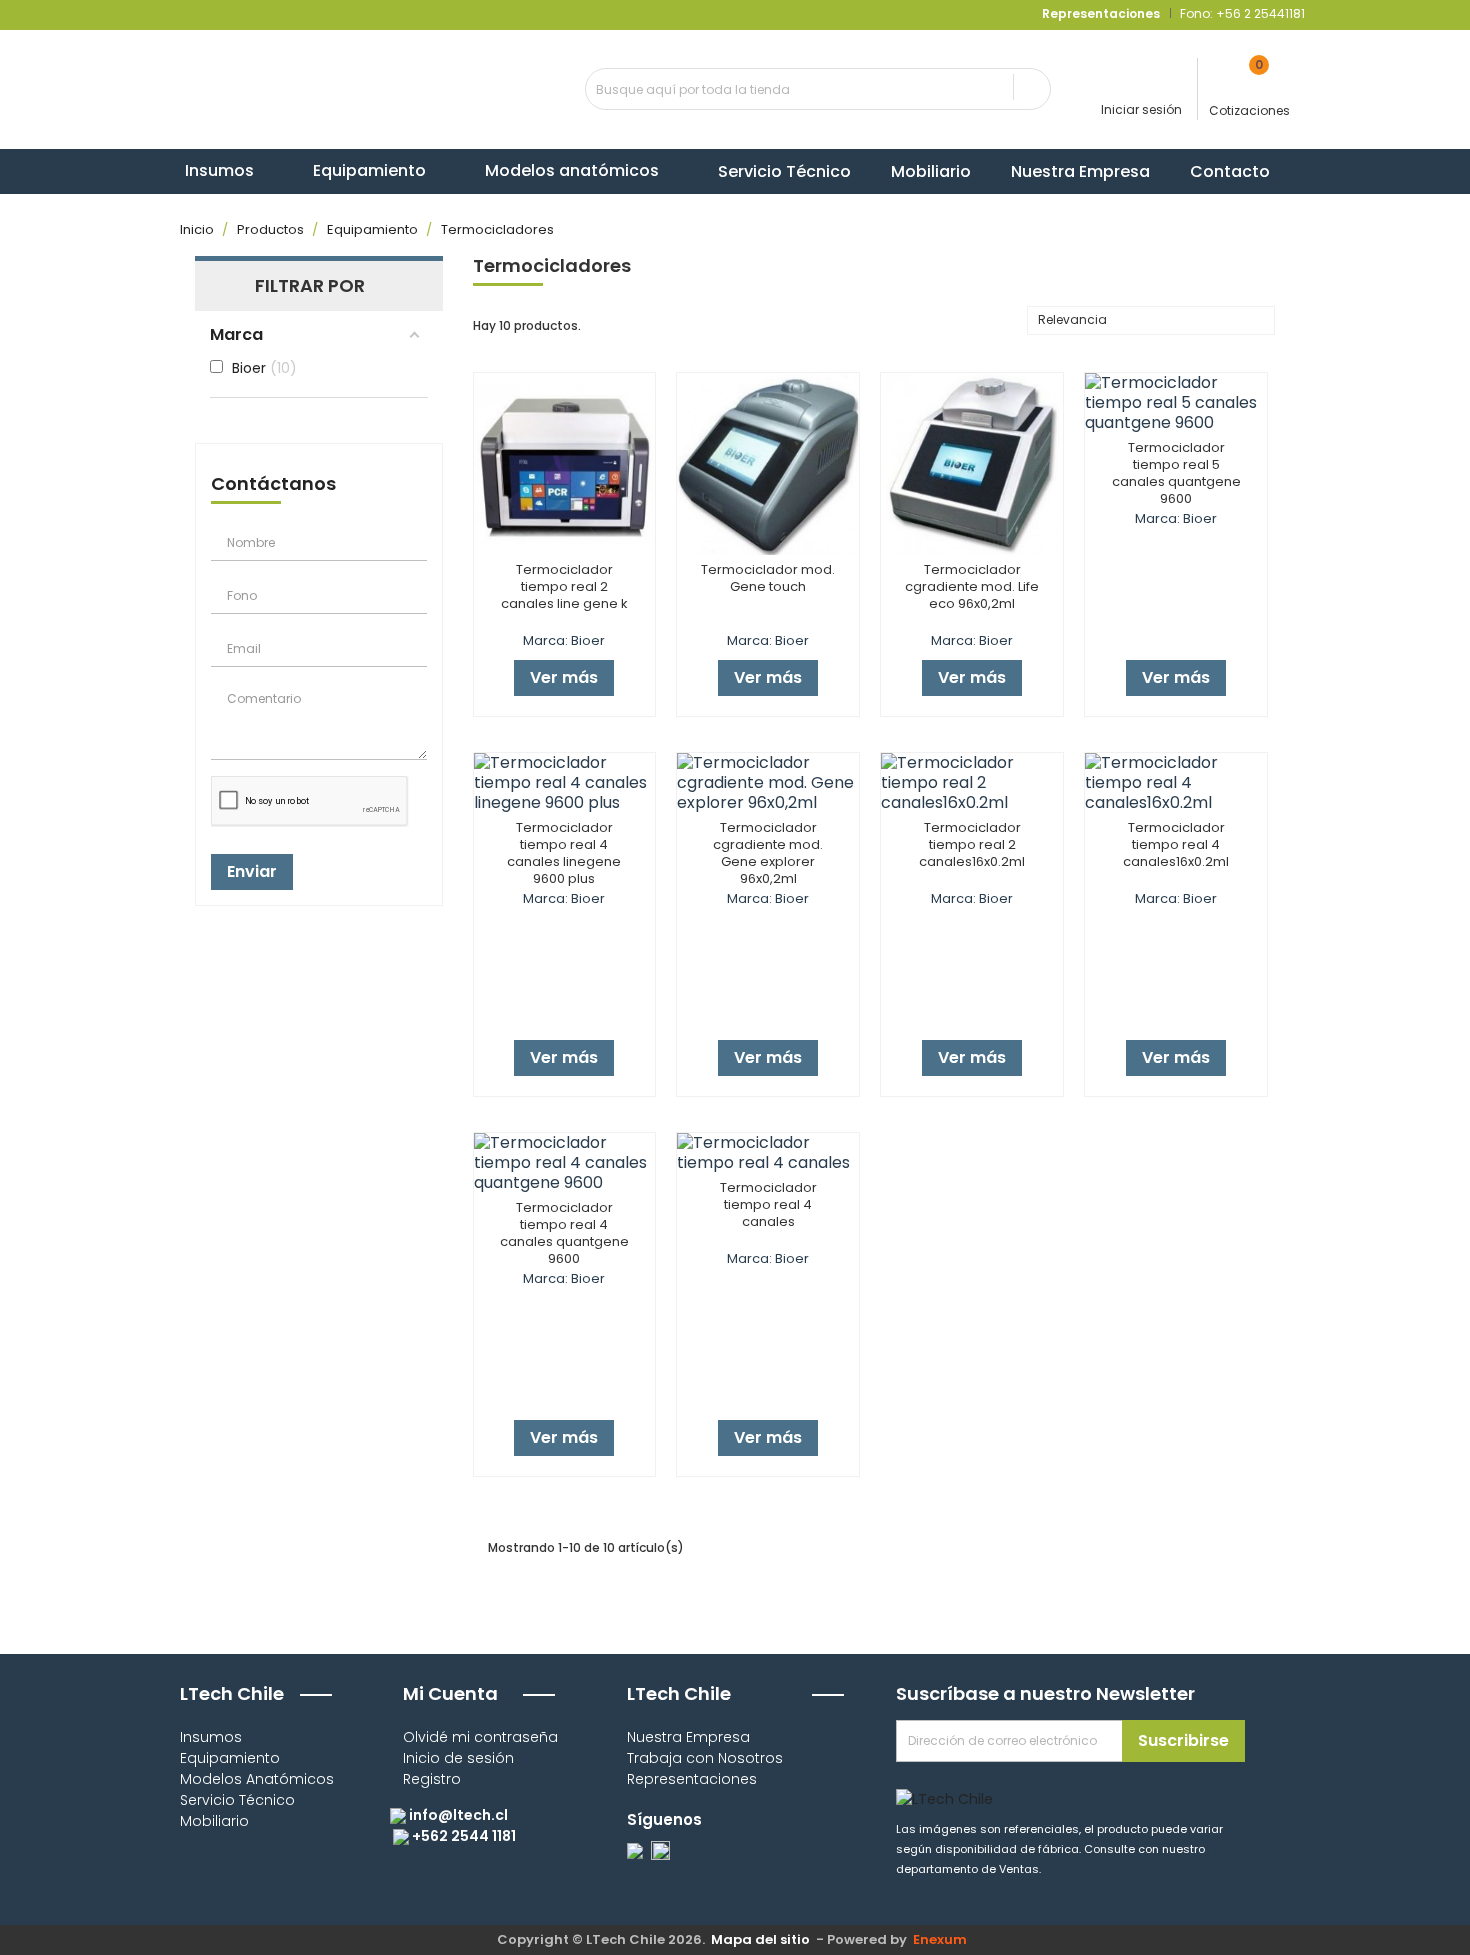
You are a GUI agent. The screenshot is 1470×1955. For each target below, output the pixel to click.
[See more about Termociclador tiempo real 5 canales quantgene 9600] (1176, 403)
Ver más (564, 677)
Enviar (252, 871)
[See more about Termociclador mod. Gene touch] (768, 464)
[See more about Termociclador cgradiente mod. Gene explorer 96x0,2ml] (768, 783)
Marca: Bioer (564, 640)
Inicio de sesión (458, 1758)
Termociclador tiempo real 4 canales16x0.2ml (1176, 844)
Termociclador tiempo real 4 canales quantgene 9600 (564, 1233)
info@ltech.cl (457, 1815)
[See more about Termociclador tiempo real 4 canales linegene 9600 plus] (565, 783)
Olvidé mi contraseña (480, 1737)
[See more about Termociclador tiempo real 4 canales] (768, 1153)
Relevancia (1148, 322)
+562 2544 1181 (462, 1836)
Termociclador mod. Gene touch (768, 578)
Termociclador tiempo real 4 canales (768, 1204)
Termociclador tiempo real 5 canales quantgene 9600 (1176, 473)
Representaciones (692, 1779)
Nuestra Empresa (688, 1737)
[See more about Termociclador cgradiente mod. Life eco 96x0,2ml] (972, 464)
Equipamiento (230, 1758)
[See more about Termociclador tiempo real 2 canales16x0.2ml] (972, 783)
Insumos (211, 1737)
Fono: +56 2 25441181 (1241, 13)
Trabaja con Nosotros (705, 1758)
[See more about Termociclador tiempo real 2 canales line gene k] (565, 464)
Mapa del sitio (760, 1939)
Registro (432, 1779)
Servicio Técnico (237, 1800)
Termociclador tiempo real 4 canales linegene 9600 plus (564, 853)
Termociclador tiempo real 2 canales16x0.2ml (972, 844)
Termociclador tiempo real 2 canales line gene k (564, 586)
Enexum (943, 1939)
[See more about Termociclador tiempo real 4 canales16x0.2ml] (1176, 783)
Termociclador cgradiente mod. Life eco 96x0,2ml (972, 586)
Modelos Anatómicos (257, 1779)
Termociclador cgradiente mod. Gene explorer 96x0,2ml (768, 853)
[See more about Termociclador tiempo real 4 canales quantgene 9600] (565, 1163)
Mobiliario (214, 1821)
